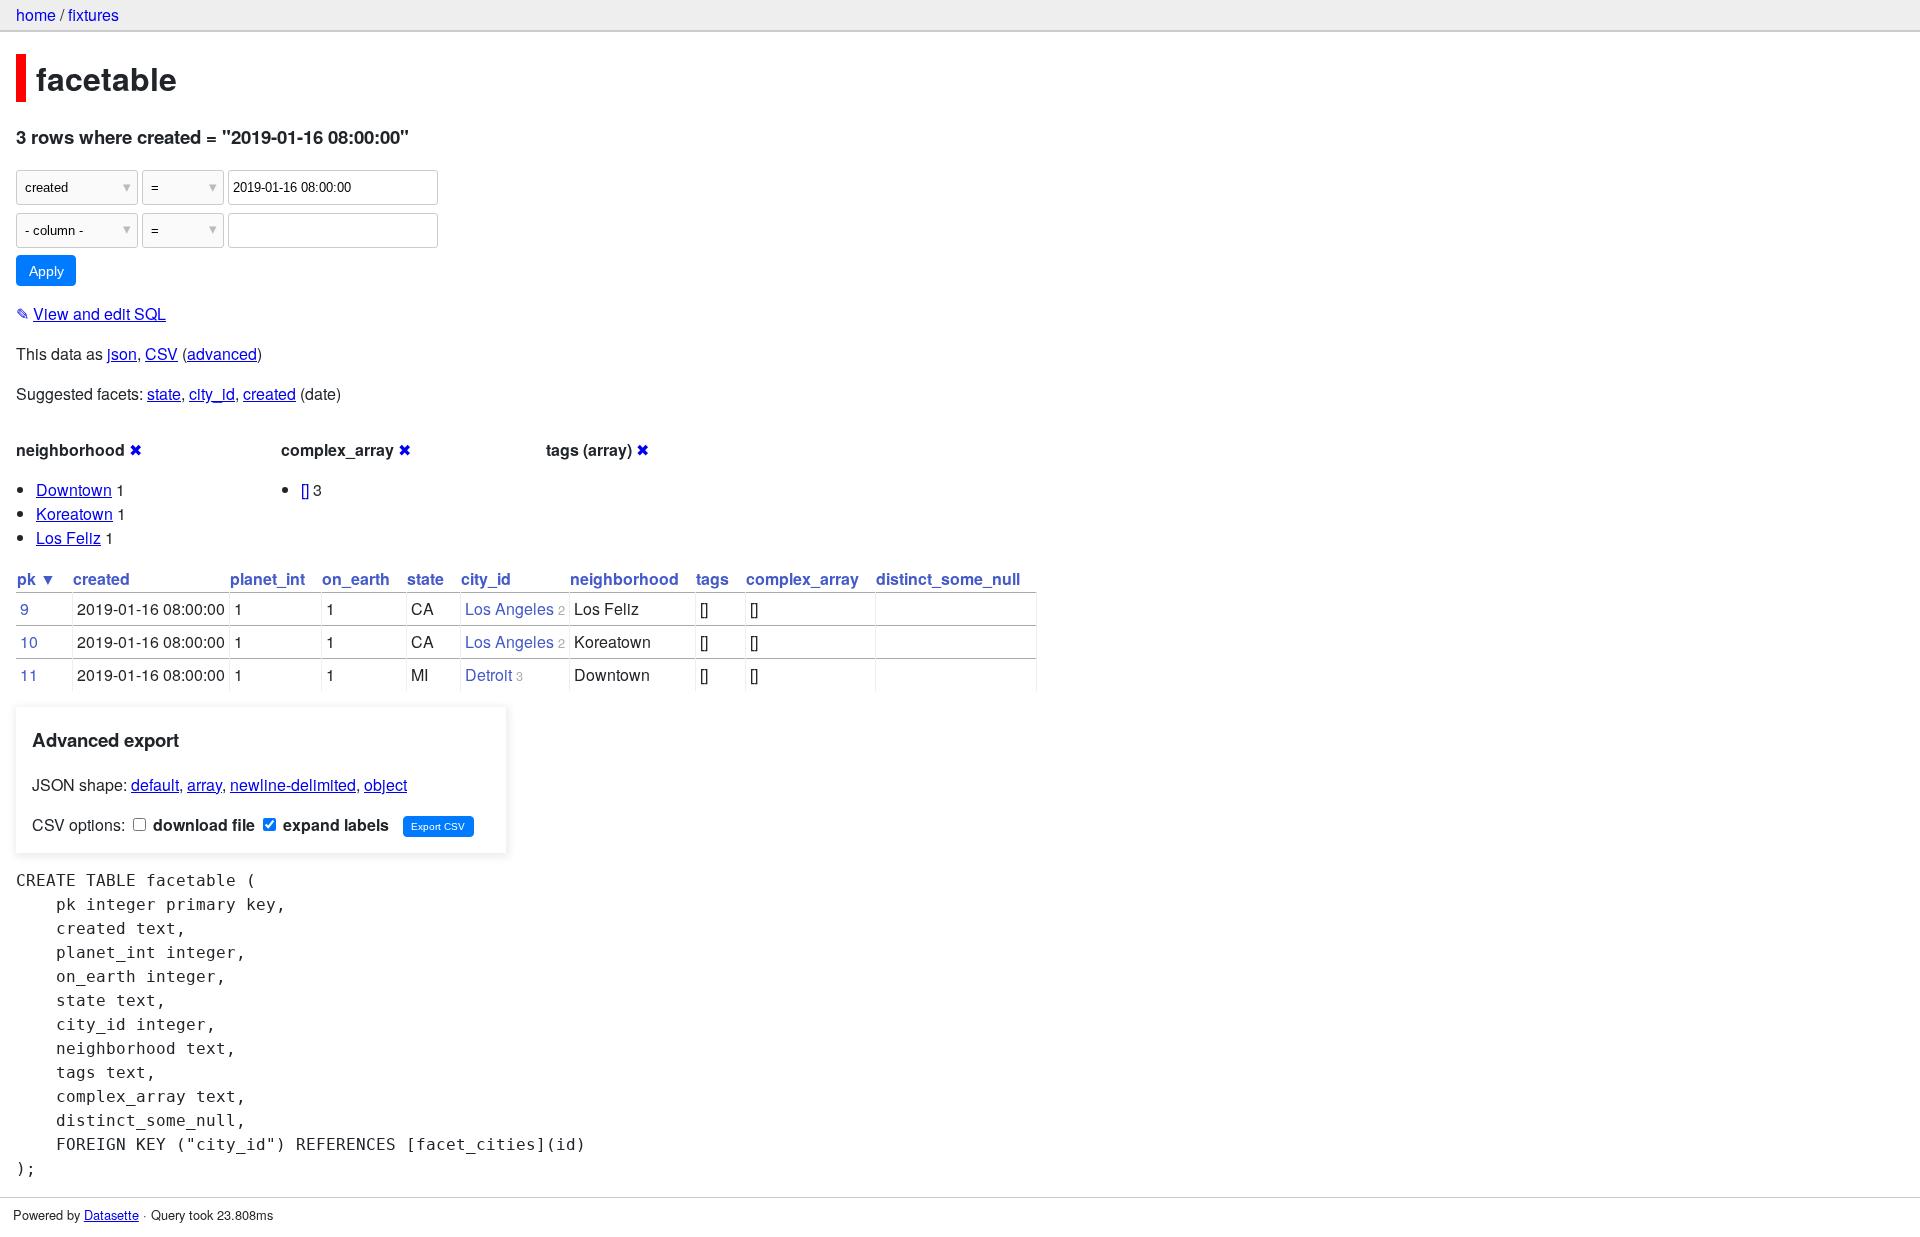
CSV (161, 353)
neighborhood (624, 578)
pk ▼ (36, 578)
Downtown (74, 489)
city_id (212, 393)
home (36, 14)
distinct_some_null (948, 578)
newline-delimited (293, 784)
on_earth (356, 578)
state (164, 393)
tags (712, 578)
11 (29, 674)
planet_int (267, 578)
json (122, 353)
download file (202, 824)
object (385, 784)
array (204, 784)
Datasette (111, 1214)
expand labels (334, 824)
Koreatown (74, 513)
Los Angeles (509, 608)
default (155, 784)
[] (305, 489)
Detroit (488, 674)
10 (29, 641)
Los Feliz (68, 537)
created (269, 393)
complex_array (802, 578)
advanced (222, 353)
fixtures (93, 14)
